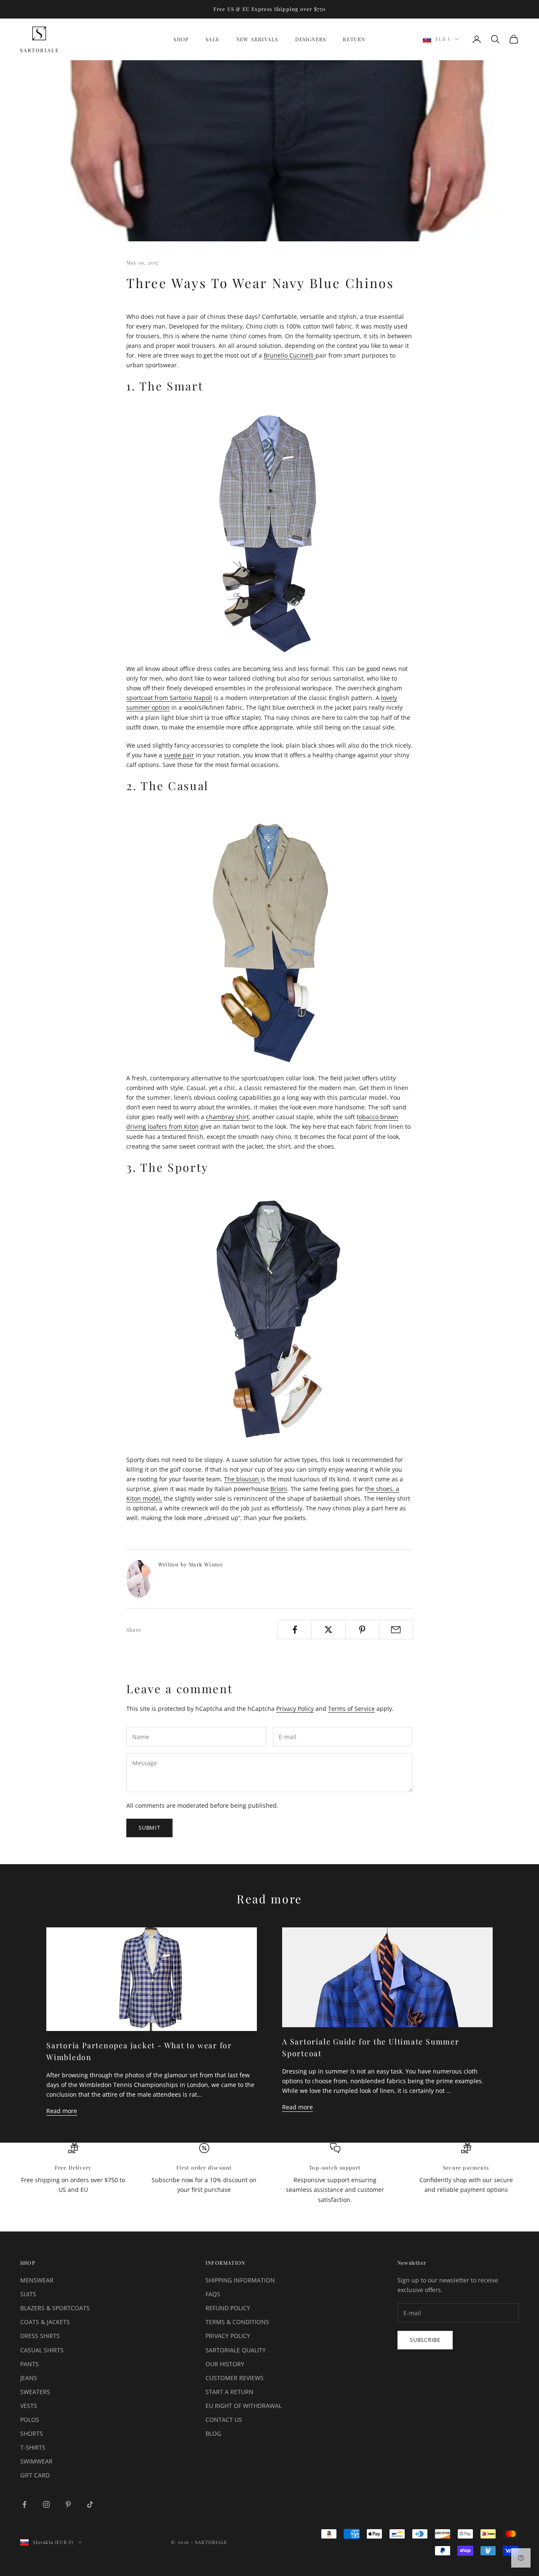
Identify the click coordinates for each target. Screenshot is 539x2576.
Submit (149, 1828)
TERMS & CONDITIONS (237, 2322)
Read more (62, 2111)
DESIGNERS (311, 39)
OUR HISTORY (225, 2364)
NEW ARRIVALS (257, 39)
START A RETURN (229, 2392)
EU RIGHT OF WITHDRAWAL (244, 2406)
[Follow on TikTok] (90, 2504)
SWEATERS (35, 2392)
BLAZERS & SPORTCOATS (55, 2308)
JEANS (29, 2378)
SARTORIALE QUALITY (236, 2350)
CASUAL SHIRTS (42, 2350)
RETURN (354, 39)
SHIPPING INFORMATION (240, 2280)
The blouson (242, 1479)
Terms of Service (351, 1709)
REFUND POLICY (228, 2308)
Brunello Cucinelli (290, 355)
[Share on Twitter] (328, 1630)
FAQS (213, 2294)
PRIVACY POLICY (228, 2336)
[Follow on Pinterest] (68, 2504)
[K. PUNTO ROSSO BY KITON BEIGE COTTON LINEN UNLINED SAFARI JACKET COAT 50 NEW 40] (269, 938)
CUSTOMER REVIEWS (235, 2378)
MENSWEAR (37, 2280)
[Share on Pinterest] (362, 1630)
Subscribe (425, 2340)
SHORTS (32, 2433)
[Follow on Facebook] (24, 2504)
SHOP (181, 39)
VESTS (29, 2406)
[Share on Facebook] (295, 1630)
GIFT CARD (35, 2475)
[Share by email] (396, 1630)
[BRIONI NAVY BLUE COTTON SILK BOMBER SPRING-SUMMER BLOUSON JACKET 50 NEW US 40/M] (269, 1320)
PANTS (29, 2364)
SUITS (28, 2294)
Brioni (279, 1489)
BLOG (213, 2433)
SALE (212, 39)
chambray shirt (227, 1117)
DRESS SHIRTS (40, 2336)
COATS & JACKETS (45, 2322)
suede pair (179, 755)
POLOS (30, 2420)
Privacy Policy (295, 1709)
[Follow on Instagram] (46, 2504)
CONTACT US (224, 2420)
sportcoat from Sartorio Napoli (169, 698)
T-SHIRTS (33, 2447)
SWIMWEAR (36, 2461)
